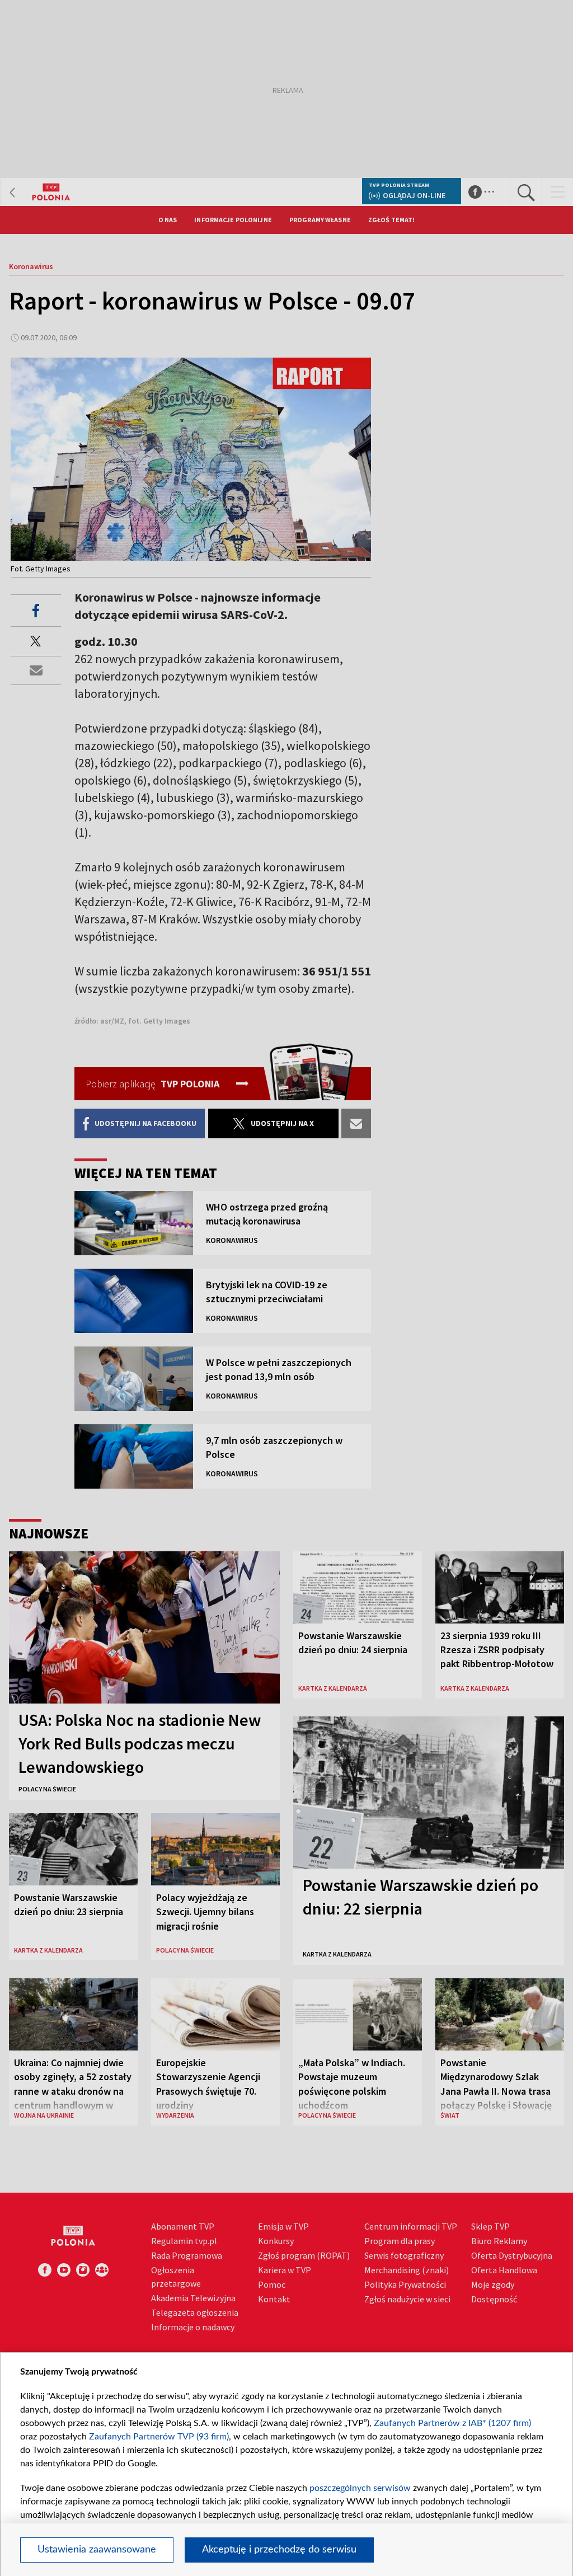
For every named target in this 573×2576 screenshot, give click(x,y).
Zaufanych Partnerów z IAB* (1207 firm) (452, 2423)
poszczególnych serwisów (360, 2488)
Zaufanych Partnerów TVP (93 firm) (159, 2437)
